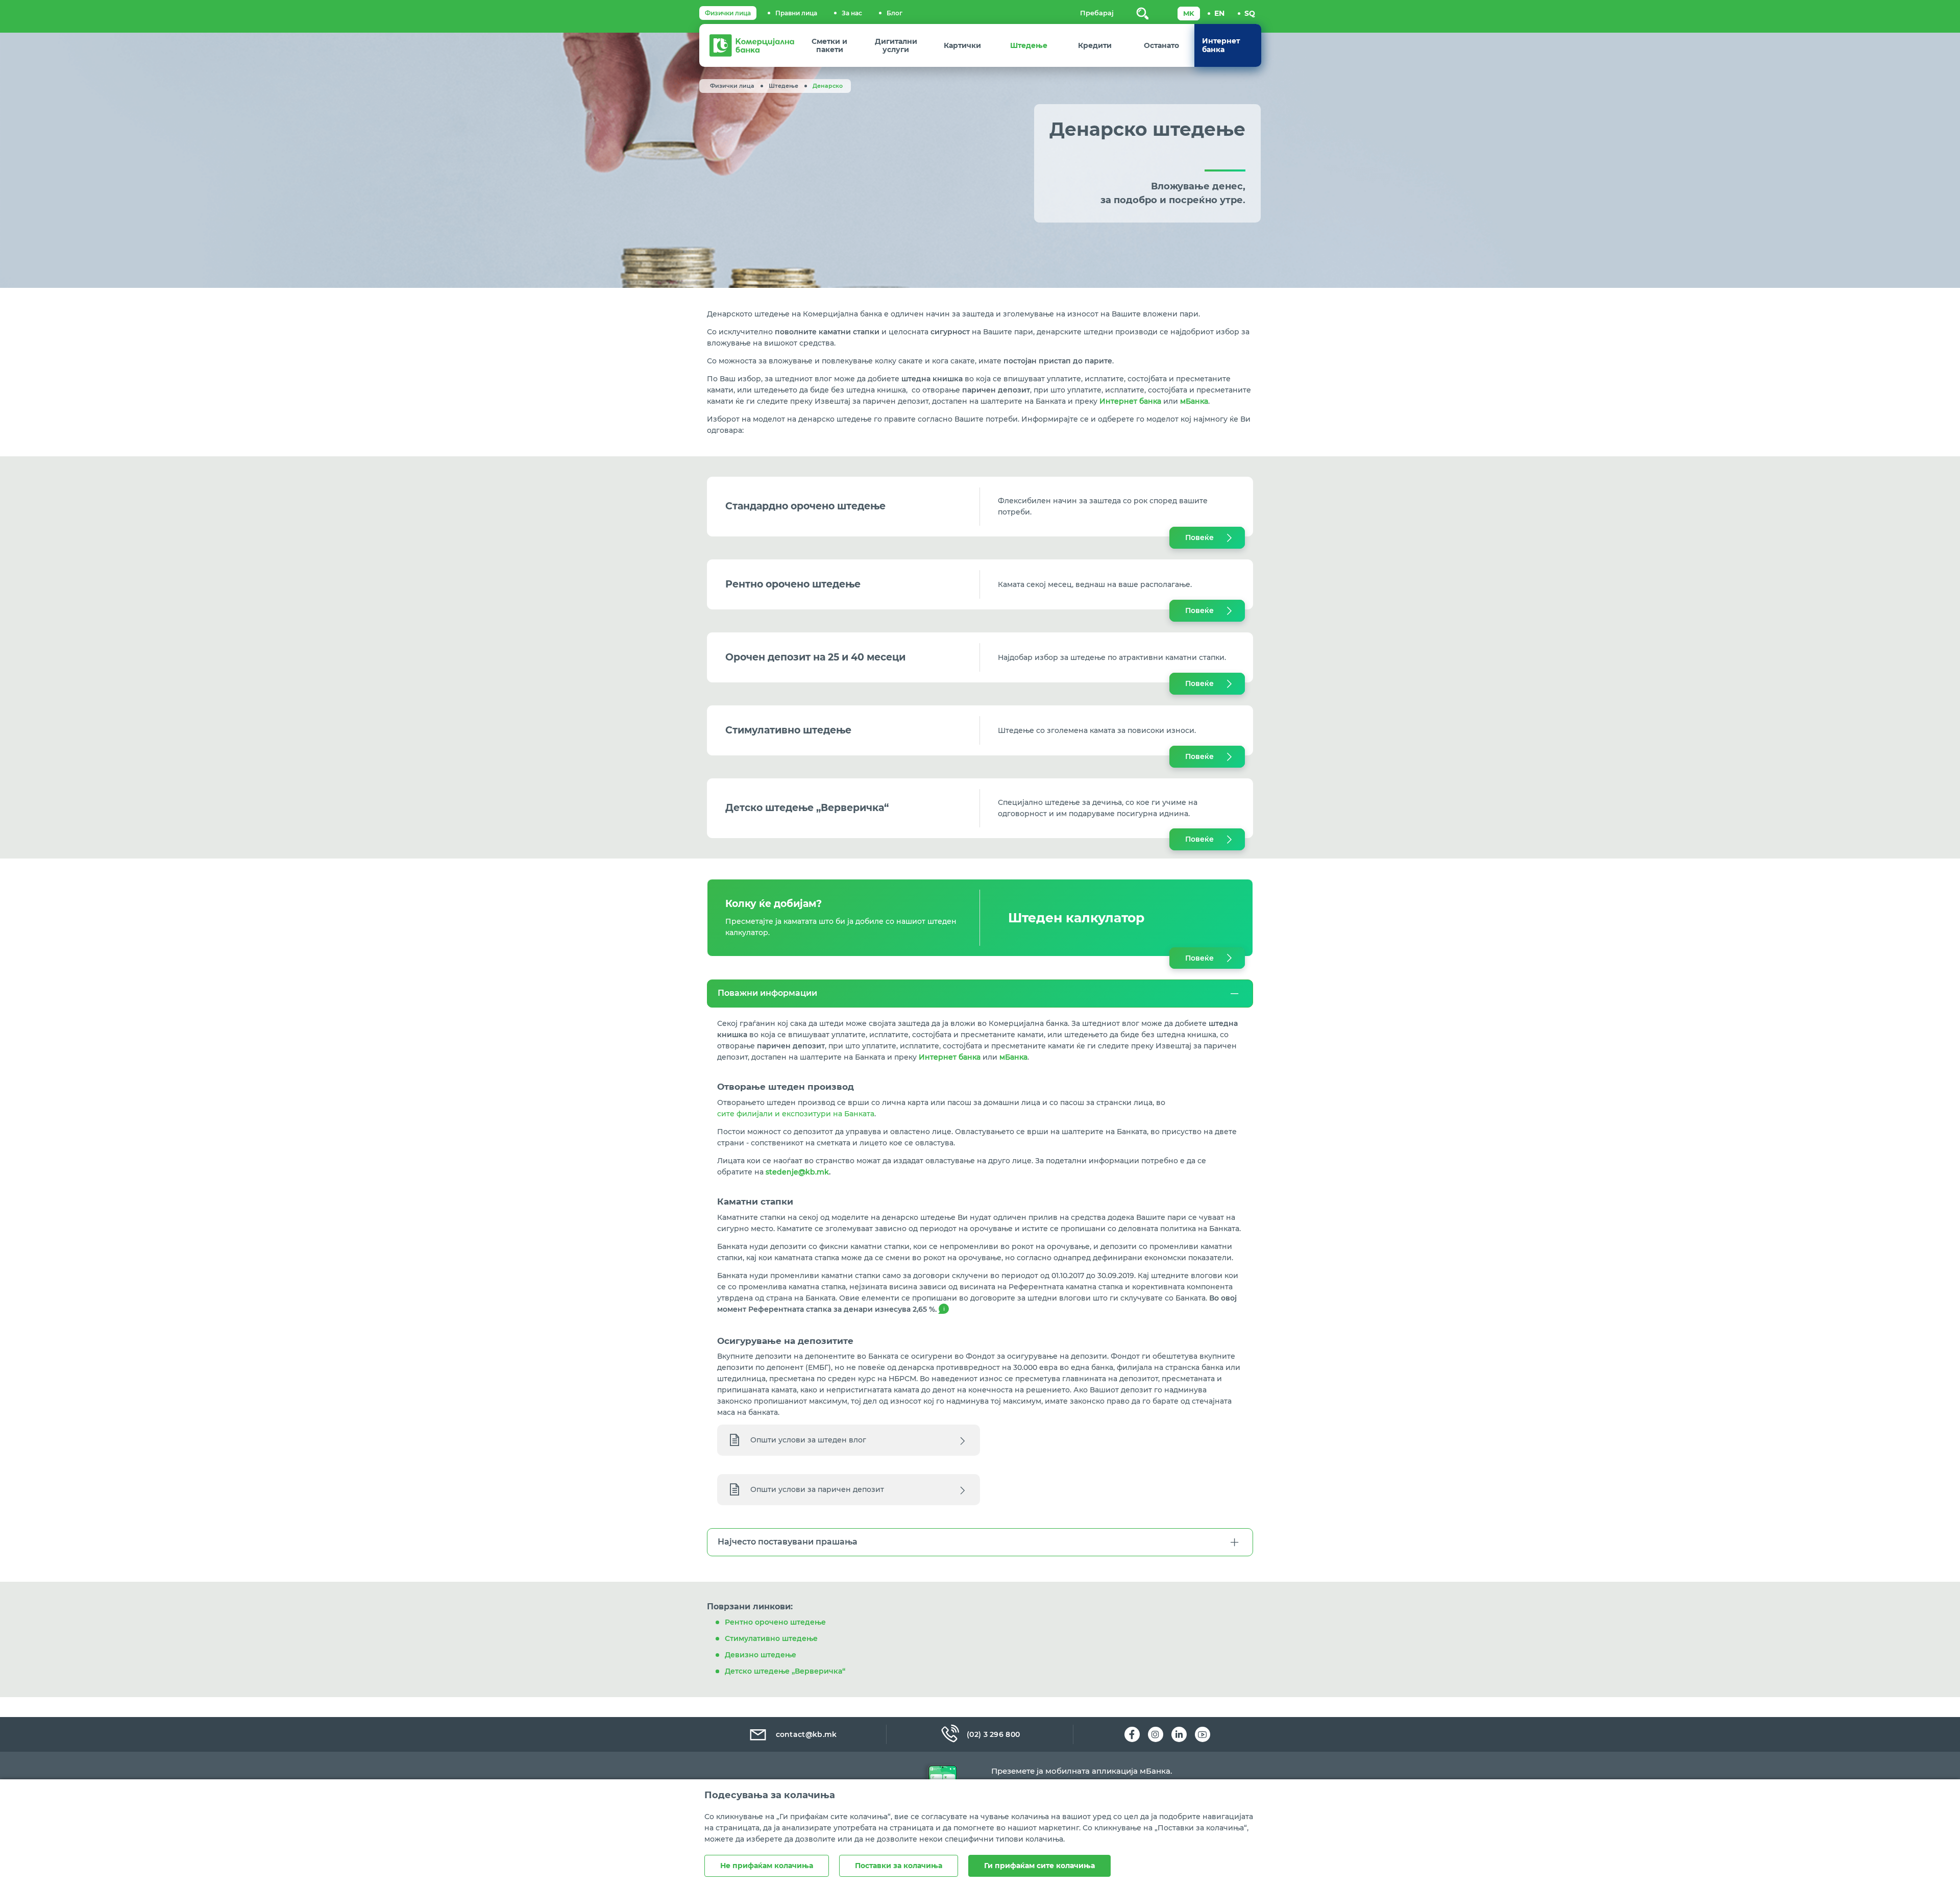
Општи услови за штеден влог (808, 1440)
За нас (852, 13)
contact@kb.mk (806, 1734)
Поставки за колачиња (899, 1866)
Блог (895, 13)
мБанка (1194, 401)
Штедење (783, 86)
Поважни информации (767, 993)
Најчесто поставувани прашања (788, 1542)
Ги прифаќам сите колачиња (1039, 1866)
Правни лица (796, 13)
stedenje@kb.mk (797, 1172)
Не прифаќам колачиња (767, 1866)
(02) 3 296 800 (993, 1734)
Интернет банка (1130, 401)
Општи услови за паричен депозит (817, 1489)
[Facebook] (1132, 1734)
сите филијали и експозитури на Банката (796, 1114)
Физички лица (728, 13)
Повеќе (1199, 537)
